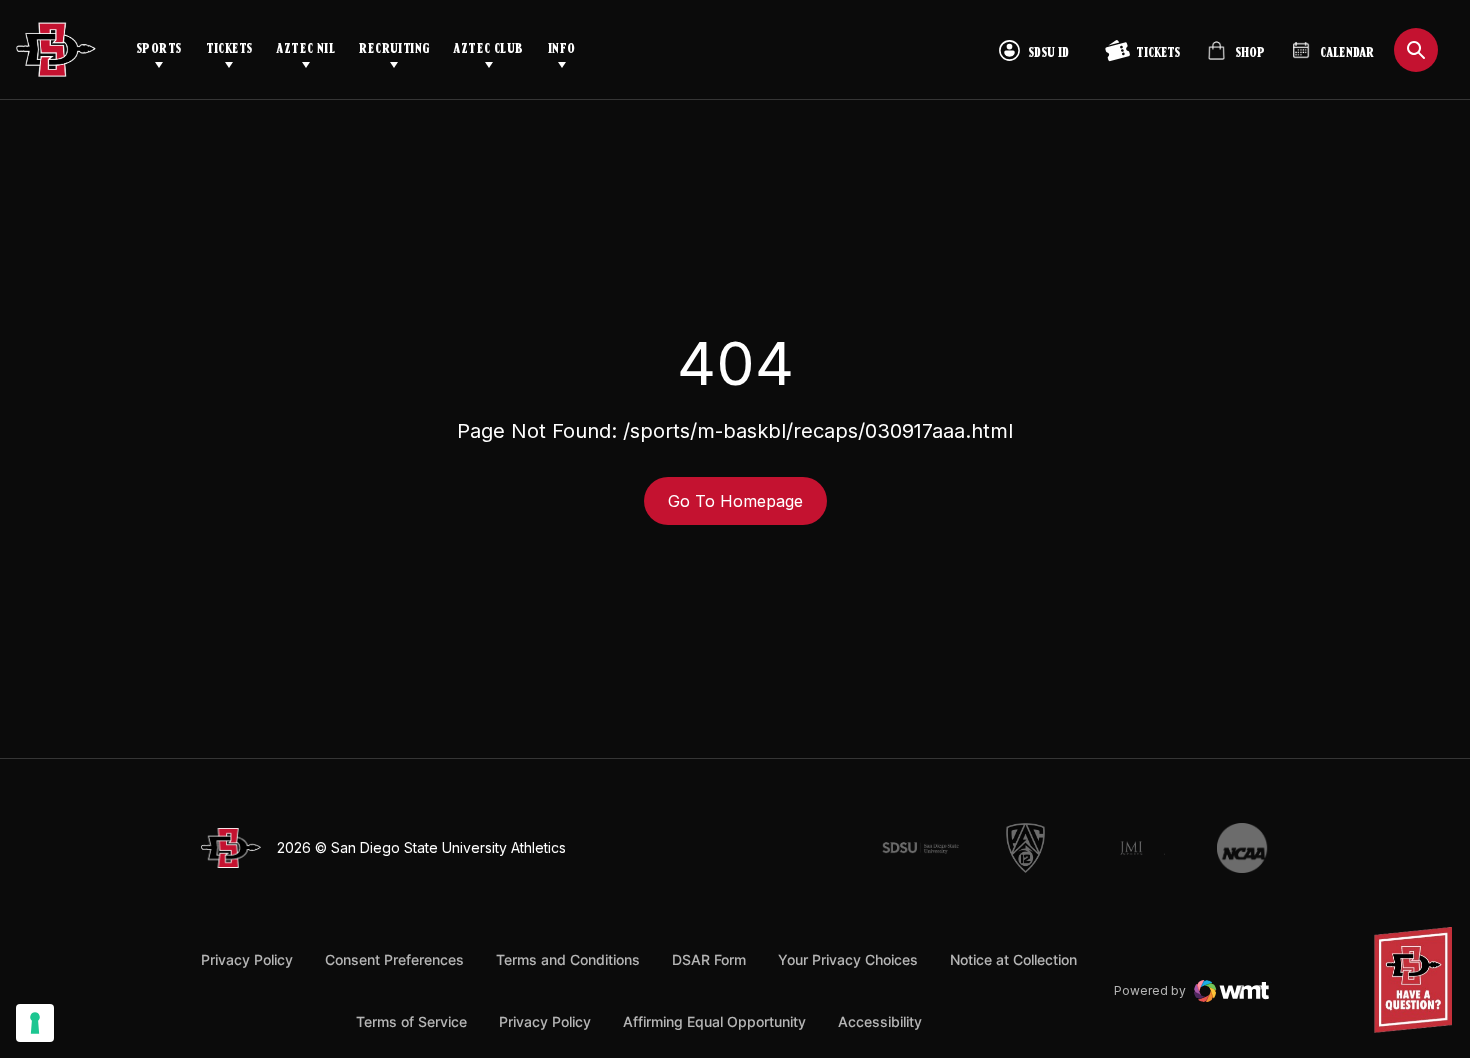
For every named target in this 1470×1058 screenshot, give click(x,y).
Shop (1236, 58)
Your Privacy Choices (848, 959)
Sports (159, 49)
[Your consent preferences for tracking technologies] (35, 1023)
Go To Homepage (735, 501)
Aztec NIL (305, 49)
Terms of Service (411, 1021)
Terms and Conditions (568, 959)
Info (562, 49)
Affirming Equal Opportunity (714, 1021)
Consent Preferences (394, 959)
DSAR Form (709, 959)
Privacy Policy (247, 959)
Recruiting (394, 49)
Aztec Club (488, 49)
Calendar (1347, 53)
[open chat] (1418, 980)
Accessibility (880, 1021)
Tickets (229, 49)
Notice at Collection (1013, 959)
